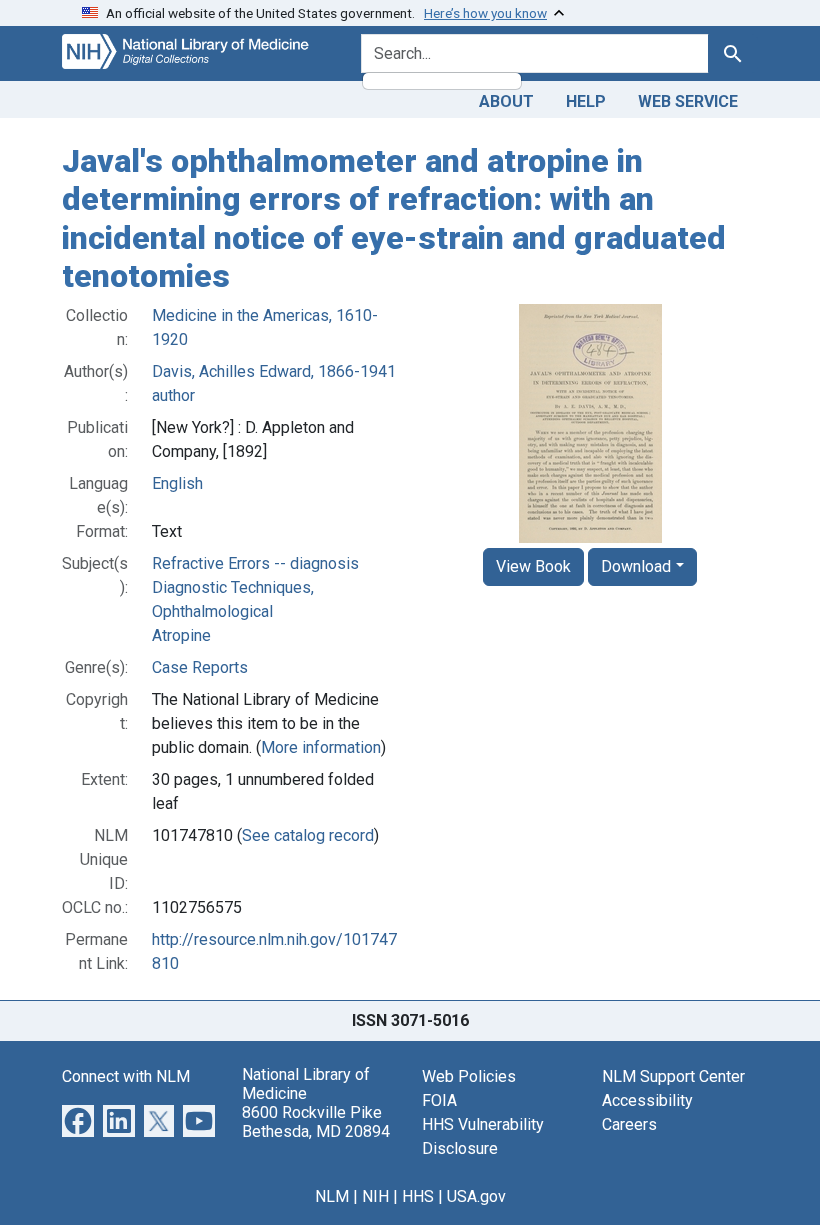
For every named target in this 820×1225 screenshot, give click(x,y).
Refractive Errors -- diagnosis (255, 563)
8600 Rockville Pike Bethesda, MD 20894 (316, 1122)
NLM (332, 1196)
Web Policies (469, 1076)
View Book (533, 566)
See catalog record (308, 835)
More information (321, 747)
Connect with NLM (126, 1076)
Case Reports (200, 667)
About (506, 101)
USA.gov (476, 1196)
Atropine (181, 635)
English (177, 483)
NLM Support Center (673, 1076)
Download (636, 566)
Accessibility (647, 1100)
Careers (629, 1124)
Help (586, 101)
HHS (418, 1196)
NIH (375, 1196)
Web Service (688, 101)
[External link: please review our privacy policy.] (78, 1119)
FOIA (439, 1100)
